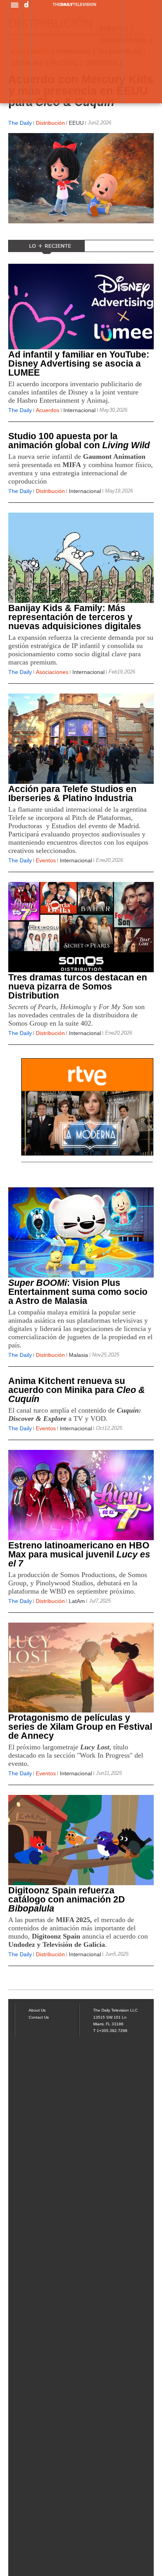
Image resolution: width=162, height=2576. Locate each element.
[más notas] (81, 1980)
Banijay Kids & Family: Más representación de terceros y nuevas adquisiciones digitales (75, 617)
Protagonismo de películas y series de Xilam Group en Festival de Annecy (80, 1727)
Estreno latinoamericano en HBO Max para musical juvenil (79, 1554)
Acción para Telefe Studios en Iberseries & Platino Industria (72, 793)
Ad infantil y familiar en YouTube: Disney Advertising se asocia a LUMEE (79, 363)
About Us (37, 2010)
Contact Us (39, 2017)
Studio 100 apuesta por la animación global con (79, 441)
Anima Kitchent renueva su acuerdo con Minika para (77, 1390)
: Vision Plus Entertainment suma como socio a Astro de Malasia (78, 1292)
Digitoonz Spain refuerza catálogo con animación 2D (67, 1899)
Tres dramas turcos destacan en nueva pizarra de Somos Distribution (78, 986)
